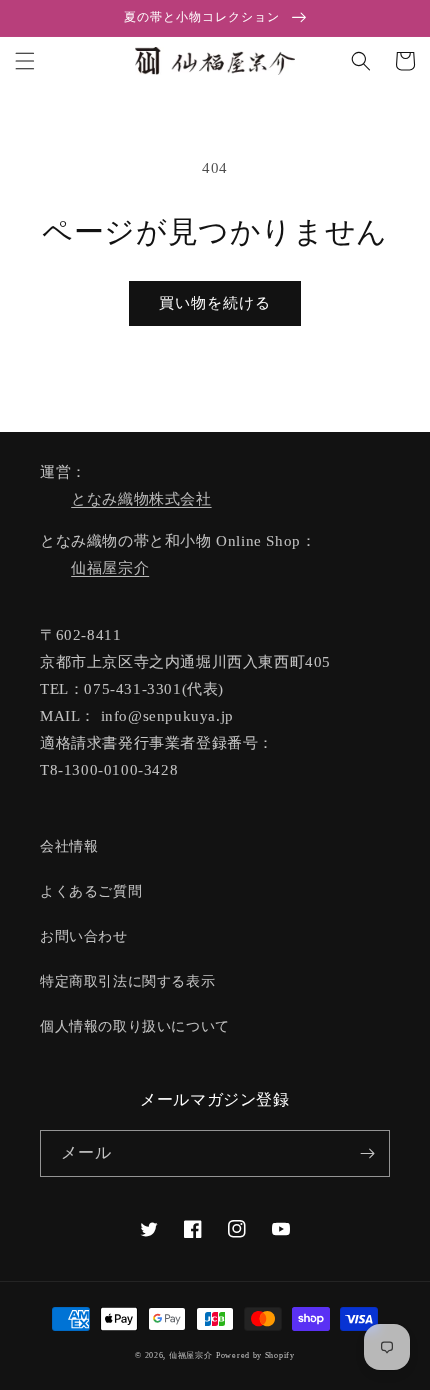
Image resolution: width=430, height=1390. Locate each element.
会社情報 (69, 846)
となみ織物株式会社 (141, 499)
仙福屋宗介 (110, 568)
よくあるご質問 (91, 891)
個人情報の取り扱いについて (135, 1026)
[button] (25, 61)
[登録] (367, 1153)
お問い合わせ (84, 936)
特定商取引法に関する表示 (127, 981)
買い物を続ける (215, 303)
